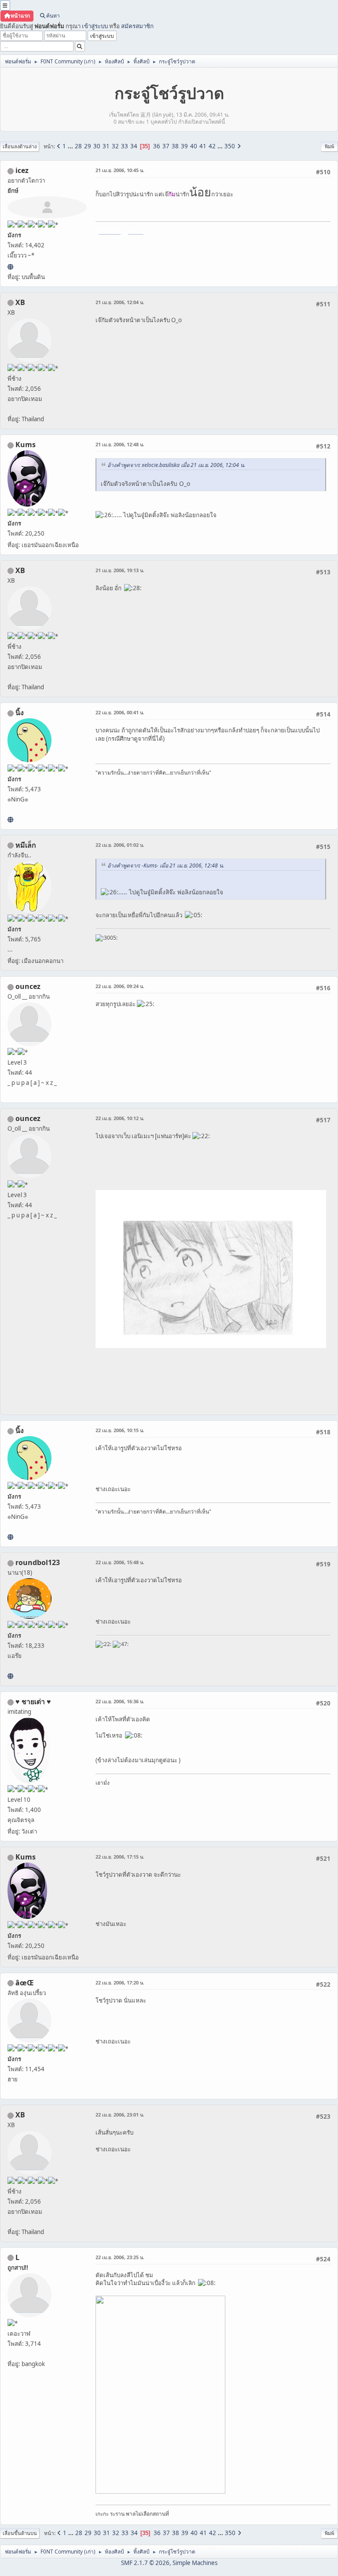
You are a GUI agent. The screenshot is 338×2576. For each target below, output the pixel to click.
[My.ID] (10, 819)
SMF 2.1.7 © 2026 (145, 2563)
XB (20, 302)
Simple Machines (195, 2563)
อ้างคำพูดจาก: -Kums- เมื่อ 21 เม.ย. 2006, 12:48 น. (166, 865)
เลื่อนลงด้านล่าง (20, 146)
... (71, 146)
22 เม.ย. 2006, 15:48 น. (120, 1562)
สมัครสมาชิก (137, 26)
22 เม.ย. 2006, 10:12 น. (120, 1118)
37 (166, 146)
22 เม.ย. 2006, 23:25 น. (120, 2257)
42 (212, 146)
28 (78, 146)
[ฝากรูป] (10, 267)
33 (125, 146)
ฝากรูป (136, 230)
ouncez (28, 986)
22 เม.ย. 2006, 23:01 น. (120, 2115)
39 (184, 146)
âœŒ (25, 1983)
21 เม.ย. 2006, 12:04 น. (120, 302)
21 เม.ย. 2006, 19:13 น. (120, 570)
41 (203, 146)
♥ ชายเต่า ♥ (33, 1701)
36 (157, 146)
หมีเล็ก (26, 845)
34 (134, 146)
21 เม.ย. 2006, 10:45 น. (120, 170)
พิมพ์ (329, 146)
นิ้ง (20, 713)
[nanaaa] (10, 1676)
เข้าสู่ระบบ (95, 26)
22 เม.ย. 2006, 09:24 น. (120, 986)
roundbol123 (38, 1562)
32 (115, 146)
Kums (26, 445)
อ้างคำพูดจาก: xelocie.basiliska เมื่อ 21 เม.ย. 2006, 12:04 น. (176, 465)
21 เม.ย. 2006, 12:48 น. (120, 444)
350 (230, 146)
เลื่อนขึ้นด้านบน (20, 2533)
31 (106, 146)
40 (194, 146)
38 (175, 146)
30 (97, 146)
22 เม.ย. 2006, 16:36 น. (120, 1701)
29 (88, 146)
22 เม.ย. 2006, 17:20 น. (120, 1983)
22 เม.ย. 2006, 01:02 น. (120, 845)
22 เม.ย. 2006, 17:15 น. (120, 1857)
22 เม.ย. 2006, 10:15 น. (120, 1430)
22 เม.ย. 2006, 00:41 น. (120, 712)
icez (22, 170)
